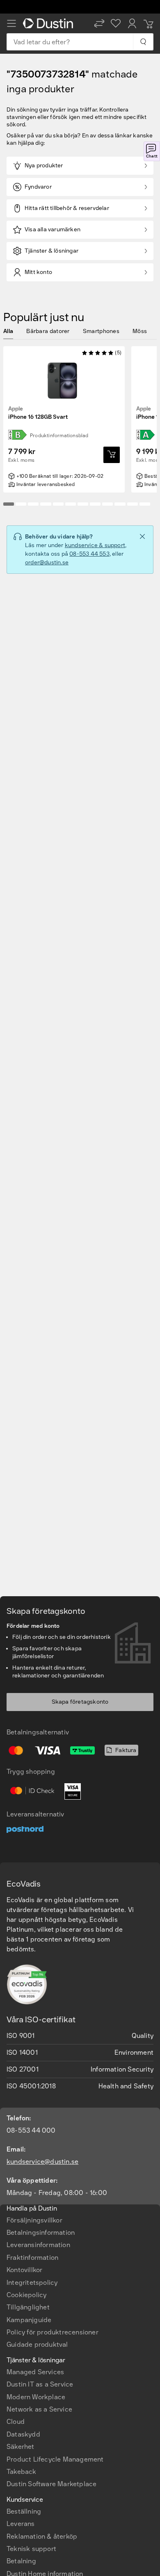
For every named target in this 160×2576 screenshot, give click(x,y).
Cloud (16, 2422)
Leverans (21, 2524)
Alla (8, 331)
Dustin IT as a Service (40, 2384)
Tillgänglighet (28, 2307)
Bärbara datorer (48, 331)
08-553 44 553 (89, 554)
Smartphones (101, 331)
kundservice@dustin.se (42, 2162)
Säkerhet (21, 2447)
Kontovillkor (24, 2270)
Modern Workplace (36, 2397)
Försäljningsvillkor (34, 2220)
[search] (143, 42)
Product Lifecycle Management (55, 2459)
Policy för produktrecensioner (53, 2332)
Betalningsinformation (41, 2233)
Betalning (21, 2561)
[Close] (142, 536)
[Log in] (132, 23)
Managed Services (35, 2372)
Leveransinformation (38, 2245)
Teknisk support (31, 2549)
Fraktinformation (32, 2258)
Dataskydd (23, 2434)
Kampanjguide (29, 2320)
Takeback (22, 2472)
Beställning (24, 2511)
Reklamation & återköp (42, 2536)
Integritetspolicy (32, 2283)
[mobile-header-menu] (11, 23)
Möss (140, 331)
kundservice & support (95, 545)
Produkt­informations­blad (59, 436)
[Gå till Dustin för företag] (50, 23)
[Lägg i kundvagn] (112, 455)
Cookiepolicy (26, 2295)
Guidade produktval (37, 2344)
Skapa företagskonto (80, 1702)
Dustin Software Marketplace (51, 2484)
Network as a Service (39, 2409)
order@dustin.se (47, 562)
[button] (99, 23)
